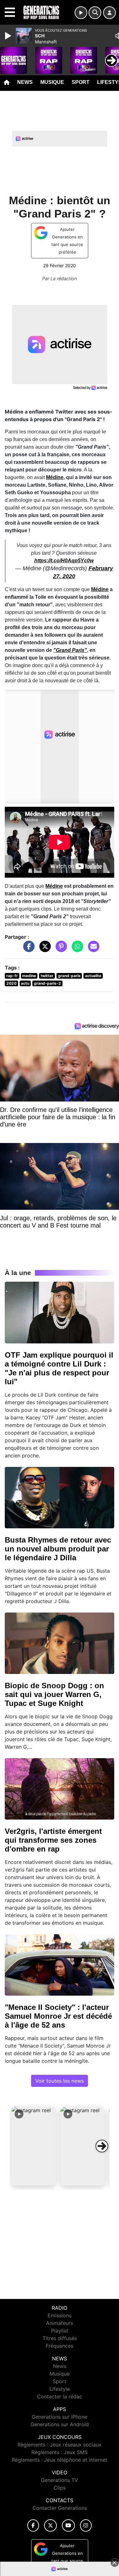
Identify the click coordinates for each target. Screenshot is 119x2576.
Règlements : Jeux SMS (60, 2452)
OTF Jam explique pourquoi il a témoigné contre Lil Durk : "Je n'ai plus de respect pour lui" (59, 1368)
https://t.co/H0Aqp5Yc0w (64, 561)
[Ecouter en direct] (81, 13)
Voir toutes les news (60, 2081)
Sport (81, 82)
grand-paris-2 (47, 983)
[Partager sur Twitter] (43, 950)
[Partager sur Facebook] (27, 950)
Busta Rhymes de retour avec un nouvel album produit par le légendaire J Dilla (58, 1549)
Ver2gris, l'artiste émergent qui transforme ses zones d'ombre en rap (53, 1840)
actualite (93, 976)
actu (25, 983)
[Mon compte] (109, 13)
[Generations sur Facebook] (33, 2525)
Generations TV (60, 2480)
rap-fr (12, 976)
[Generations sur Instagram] (86, 2525)
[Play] (9, 36)
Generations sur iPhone (60, 2417)
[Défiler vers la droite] (102, 2146)
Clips (60, 2488)
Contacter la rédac (60, 2396)
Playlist (60, 2331)
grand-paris (69, 976)
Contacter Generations (60, 2508)
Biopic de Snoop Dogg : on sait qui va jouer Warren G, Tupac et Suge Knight (54, 1694)
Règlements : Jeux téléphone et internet (60, 2460)
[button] (34, 2146)
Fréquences (60, 2346)
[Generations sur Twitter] (50, 2525)
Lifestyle (60, 2389)
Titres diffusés (60, 2338)
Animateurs (60, 2323)
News (25, 82)
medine (29, 976)
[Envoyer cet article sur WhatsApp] (76, 950)
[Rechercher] (95, 13)
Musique (52, 82)
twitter (47, 976)
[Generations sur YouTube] (68, 2525)
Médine (55, 477)
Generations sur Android (60, 2424)
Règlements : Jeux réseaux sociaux (60, 2445)
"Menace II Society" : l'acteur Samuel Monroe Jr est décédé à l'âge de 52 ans (58, 2016)
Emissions (60, 2315)
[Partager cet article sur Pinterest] (60, 950)
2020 (11, 983)
